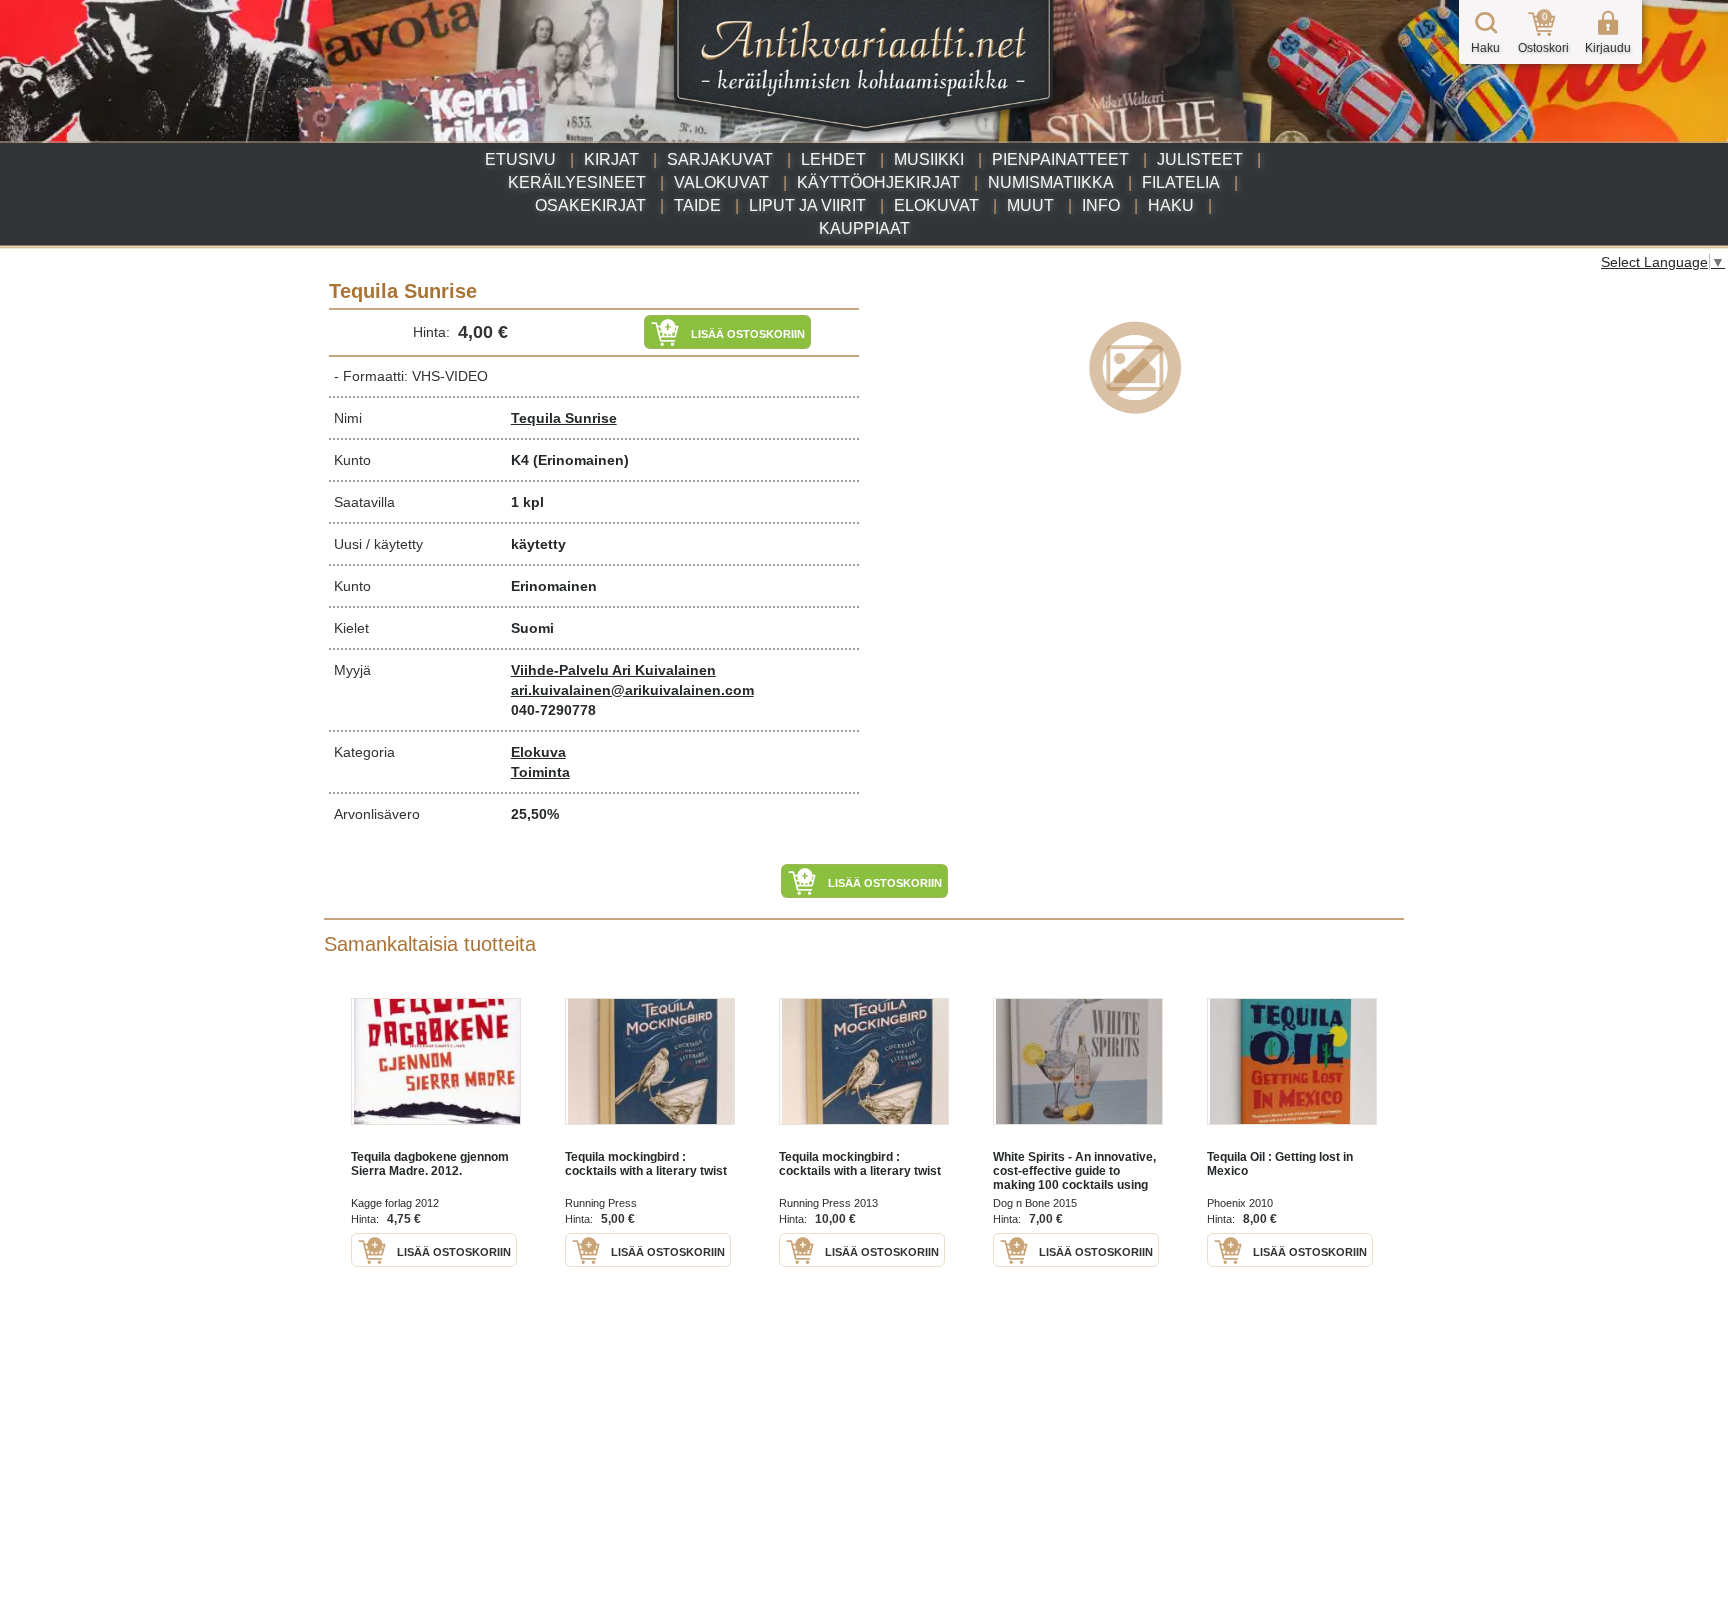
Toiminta (540, 772)
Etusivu (520, 159)
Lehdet (833, 159)
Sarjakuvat (720, 159)
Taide (697, 205)
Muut (1030, 205)
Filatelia (1181, 182)
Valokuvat (721, 182)
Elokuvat (936, 205)
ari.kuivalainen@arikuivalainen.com (632, 690)
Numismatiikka (1051, 182)
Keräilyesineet (577, 182)
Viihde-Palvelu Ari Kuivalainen (613, 670)
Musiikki (929, 159)
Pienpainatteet (1060, 159)
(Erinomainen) (581, 460)
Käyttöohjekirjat (878, 182)
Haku (1171, 205)
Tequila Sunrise (564, 418)
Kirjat (611, 159)
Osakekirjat (590, 205)
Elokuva (538, 752)
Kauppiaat (864, 228)
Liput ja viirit (807, 205)
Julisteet (1200, 159)
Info (1101, 205)
